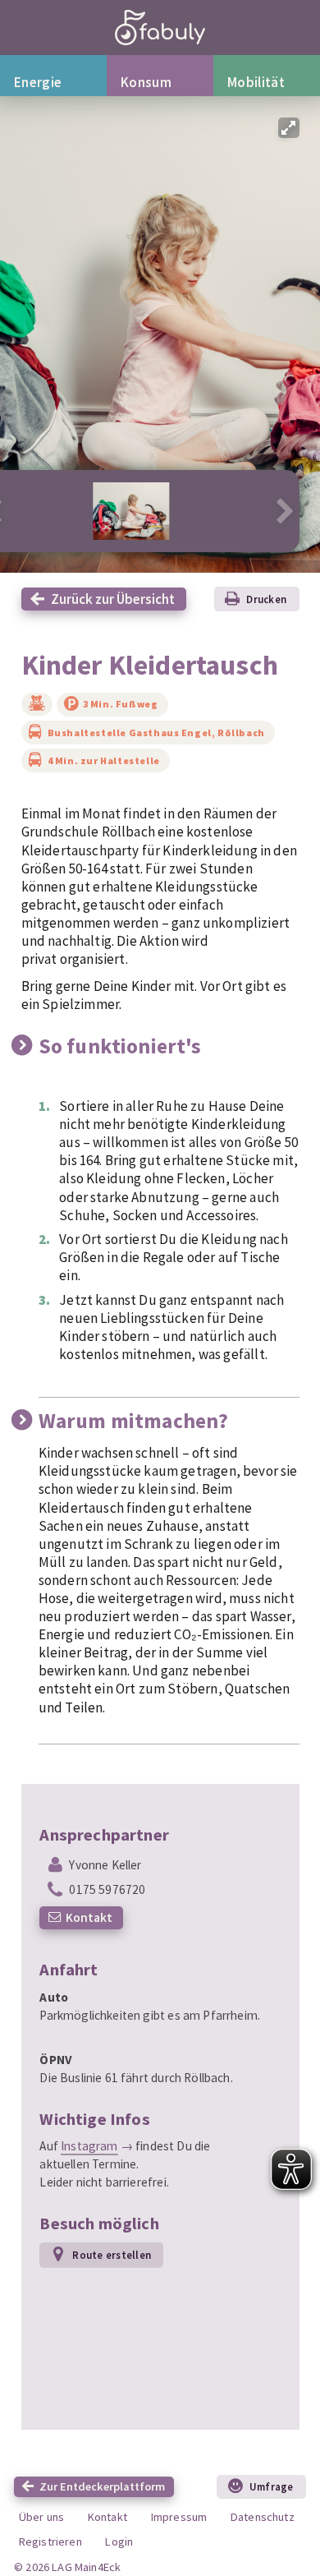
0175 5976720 (107, 1889)
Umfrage (272, 2486)
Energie (38, 82)
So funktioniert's (120, 1046)
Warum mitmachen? (134, 1421)
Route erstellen (112, 2255)
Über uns (41, 2517)
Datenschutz (263, 2517)
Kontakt (89, 1917)
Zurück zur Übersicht (113, 599)
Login (119, 2541)
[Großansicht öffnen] (289, 128)
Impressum (179, 2517)
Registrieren (50, 2541)
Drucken (266, 599)
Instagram (89, 2146)
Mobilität (256, 82)
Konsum (146, 82)
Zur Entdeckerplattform (102, 2486)
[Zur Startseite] (160, 28)
